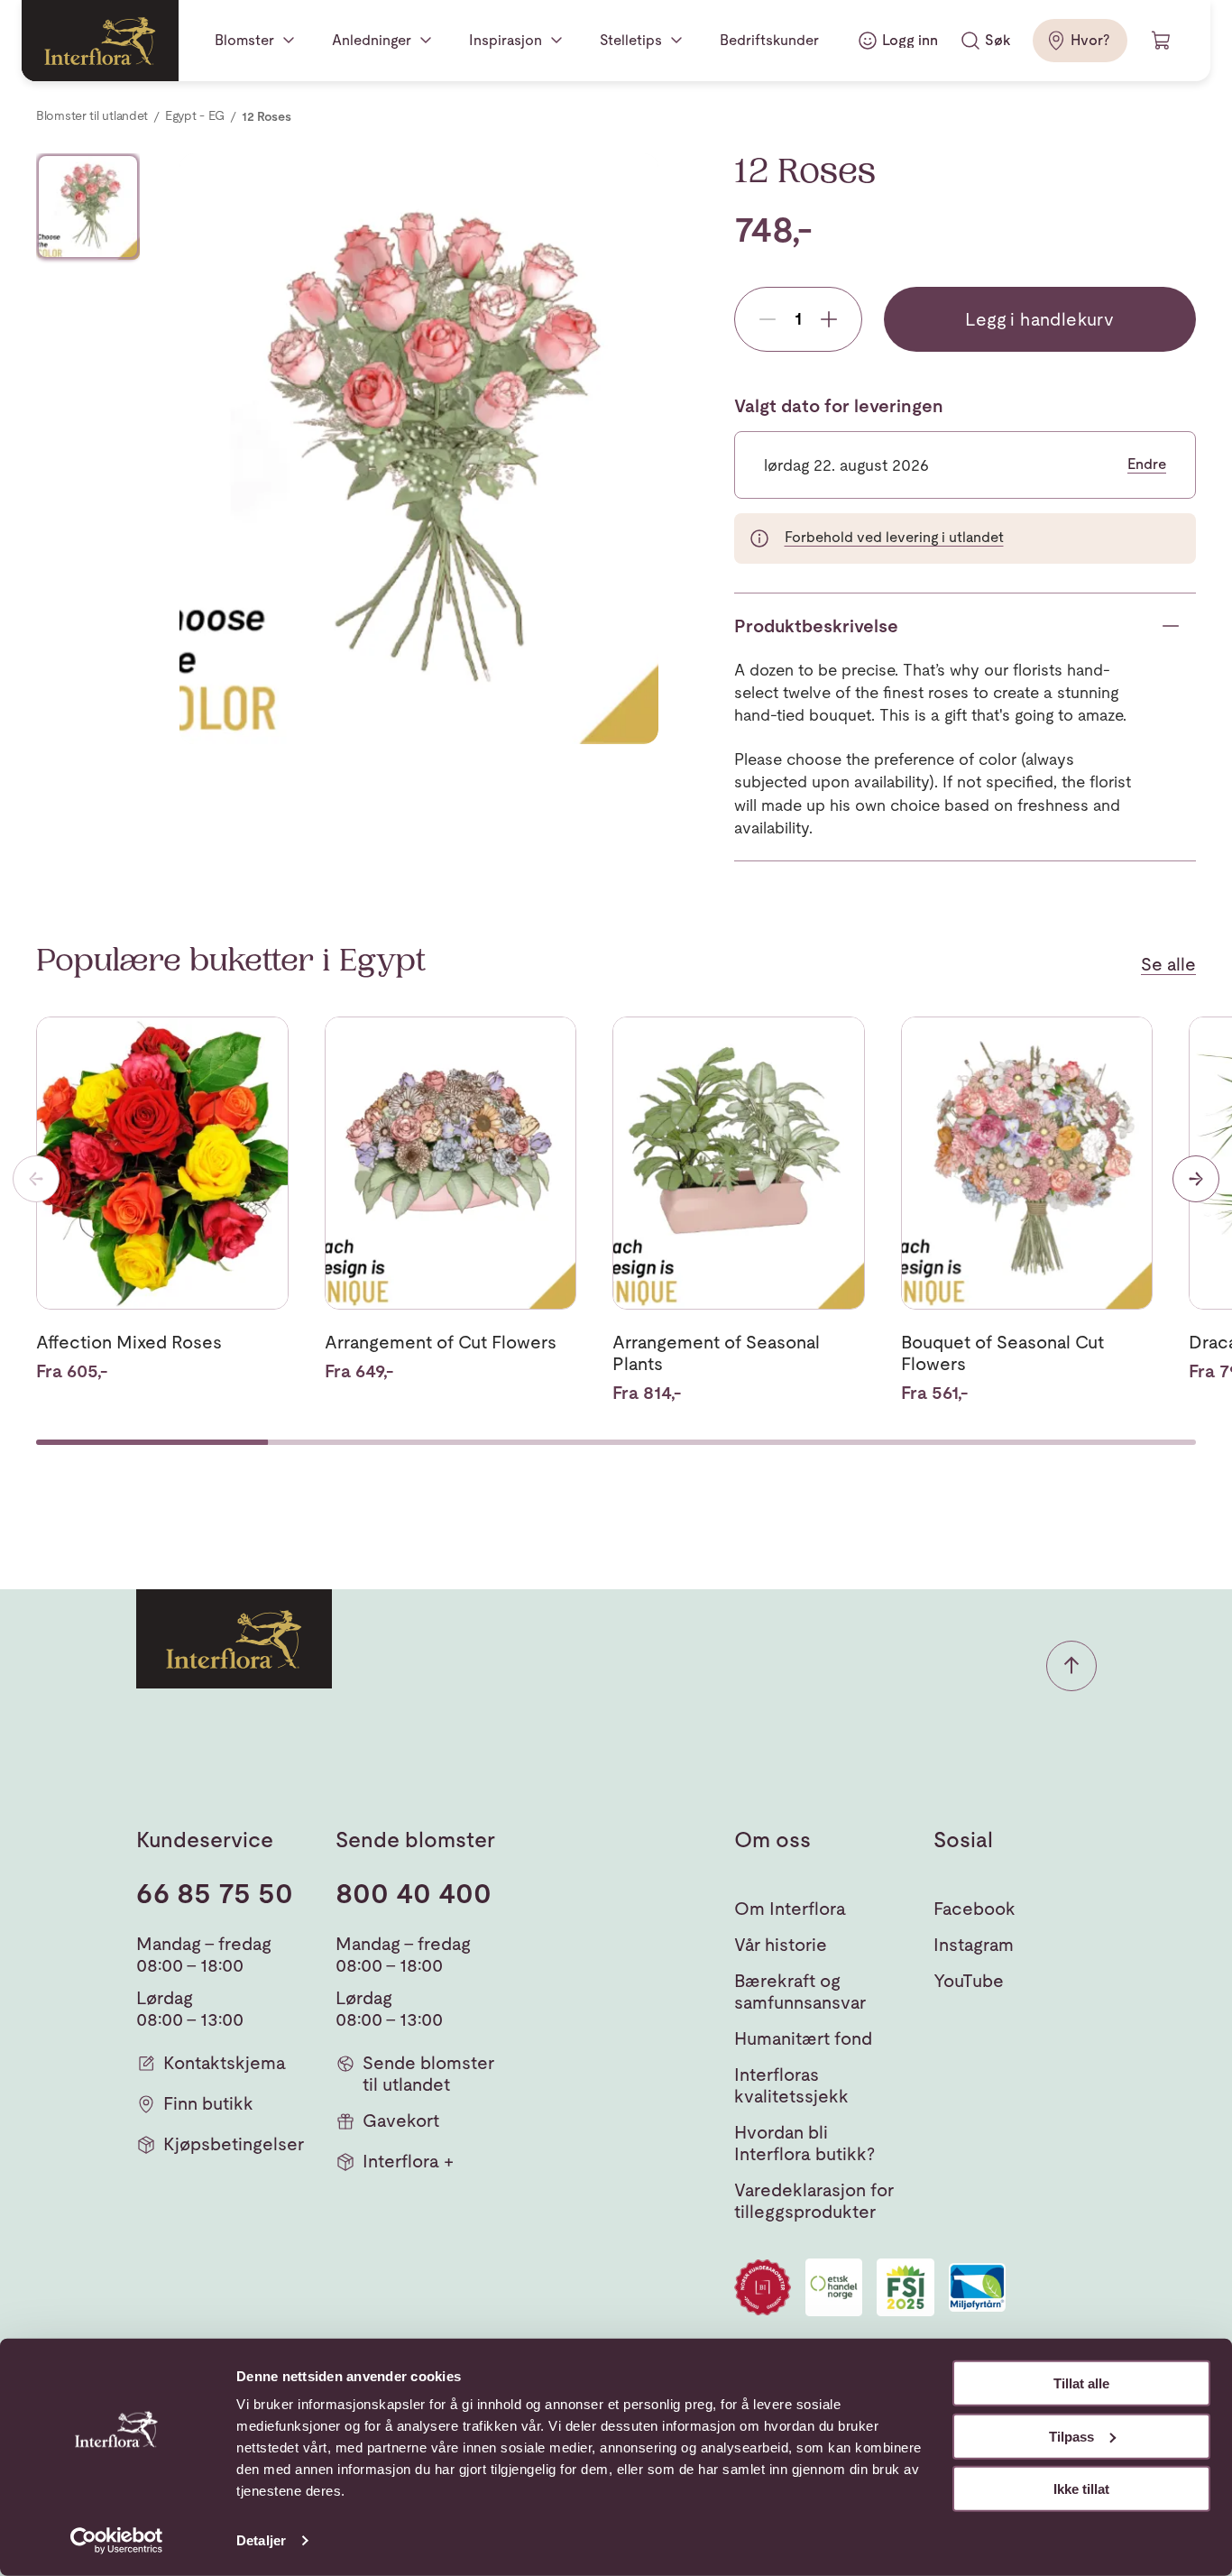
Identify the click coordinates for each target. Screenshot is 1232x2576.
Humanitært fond (803, 2038)
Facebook (975, 1909)
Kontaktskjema (225, 2063)
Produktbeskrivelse (816, 626)
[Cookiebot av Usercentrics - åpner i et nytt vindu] (117, 2541)
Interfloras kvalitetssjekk (791, 2085)
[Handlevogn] (1162, 41)
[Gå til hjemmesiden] (100, 41)
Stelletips (631, 40)
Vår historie (781, 1945)
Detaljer (261, 2540)
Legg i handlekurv (1039, 319)
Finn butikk (208, 2103)
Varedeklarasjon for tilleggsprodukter (814, 2201)
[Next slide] (1196, 1179)
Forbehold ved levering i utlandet (894, 537)
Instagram (974, 1945)
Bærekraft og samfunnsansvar (800, 1992)
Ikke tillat (1081, 2489)
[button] (1071, 1666)
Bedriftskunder (769, 40)
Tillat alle (1081, 2383)
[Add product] (829, 319)
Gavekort (401, 2121)
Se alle (1168, 964)
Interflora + (408, 2161)
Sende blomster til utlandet (428, 2074)
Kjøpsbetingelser (234, 2144)
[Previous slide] (36, 1179)
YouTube (969, 1981)
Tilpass (1071, 2436)
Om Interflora (790, 1909)
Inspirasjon (506, 40)
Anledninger (372, 40)
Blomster (244, 40)
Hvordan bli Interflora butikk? (804, 2143)
